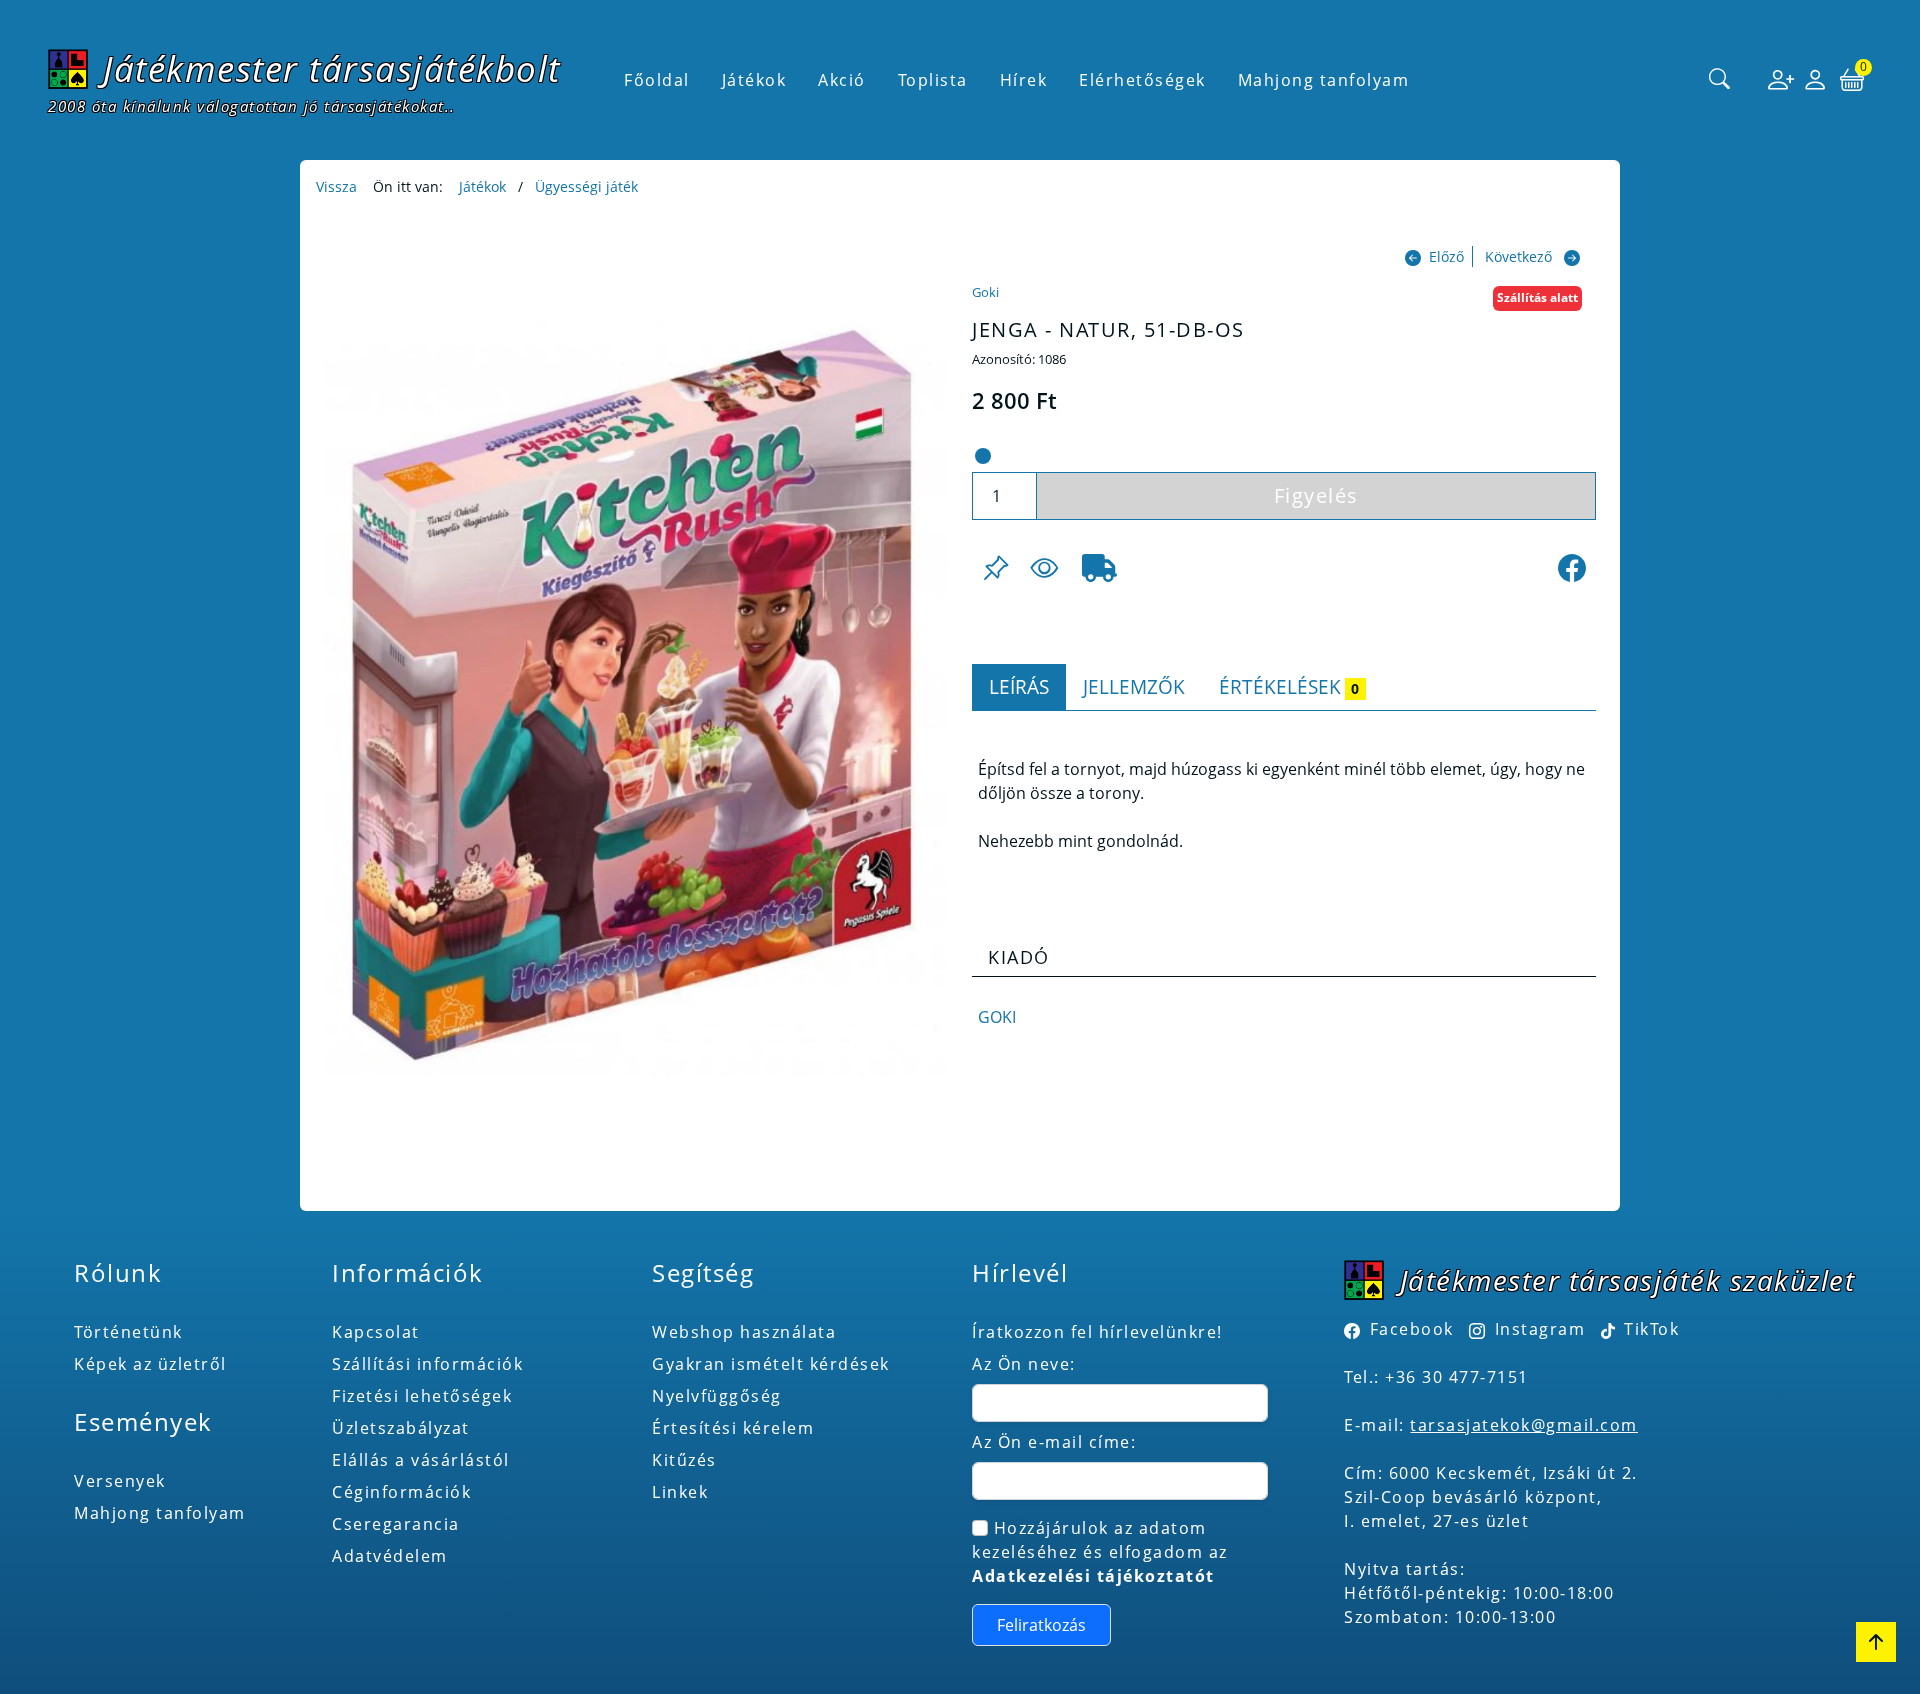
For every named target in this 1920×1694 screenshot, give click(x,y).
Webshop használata (744, 1332)
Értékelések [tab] (1289, 686)
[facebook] (1572, 568)
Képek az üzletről (150, 1364)
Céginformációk (401, 1492)
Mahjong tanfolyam (160, 1513)
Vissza (336, 186)
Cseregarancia (396, 1524)
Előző (1446, 256)
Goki (985, 292)
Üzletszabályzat (401, 1428)
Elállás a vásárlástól (421, 1460)
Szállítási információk (427, 1364)
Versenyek (120, 1481)
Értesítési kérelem (733, 1428)
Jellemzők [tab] (1134, 686)
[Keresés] (1720, 80)
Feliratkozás (1041, 1625)
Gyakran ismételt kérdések (771, 1364)
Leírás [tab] (1019, 686)
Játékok (482, 186)
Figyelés (1316, 495)
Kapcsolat (376, 1332)
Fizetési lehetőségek (422, 1396)
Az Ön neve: (1024, 1364)
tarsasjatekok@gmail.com (1524, 1425)
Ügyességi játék (586, 186)
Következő (1518, 256)
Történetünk (128, 1332)
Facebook (1412, 1329)
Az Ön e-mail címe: (1054, 1442)
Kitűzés (684, 1460)
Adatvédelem (390, 1556)
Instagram (1540, 1329)
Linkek (680, 1492)
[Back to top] (1876, 1642)
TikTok (1649, 1329)
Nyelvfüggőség (717, 1396)
